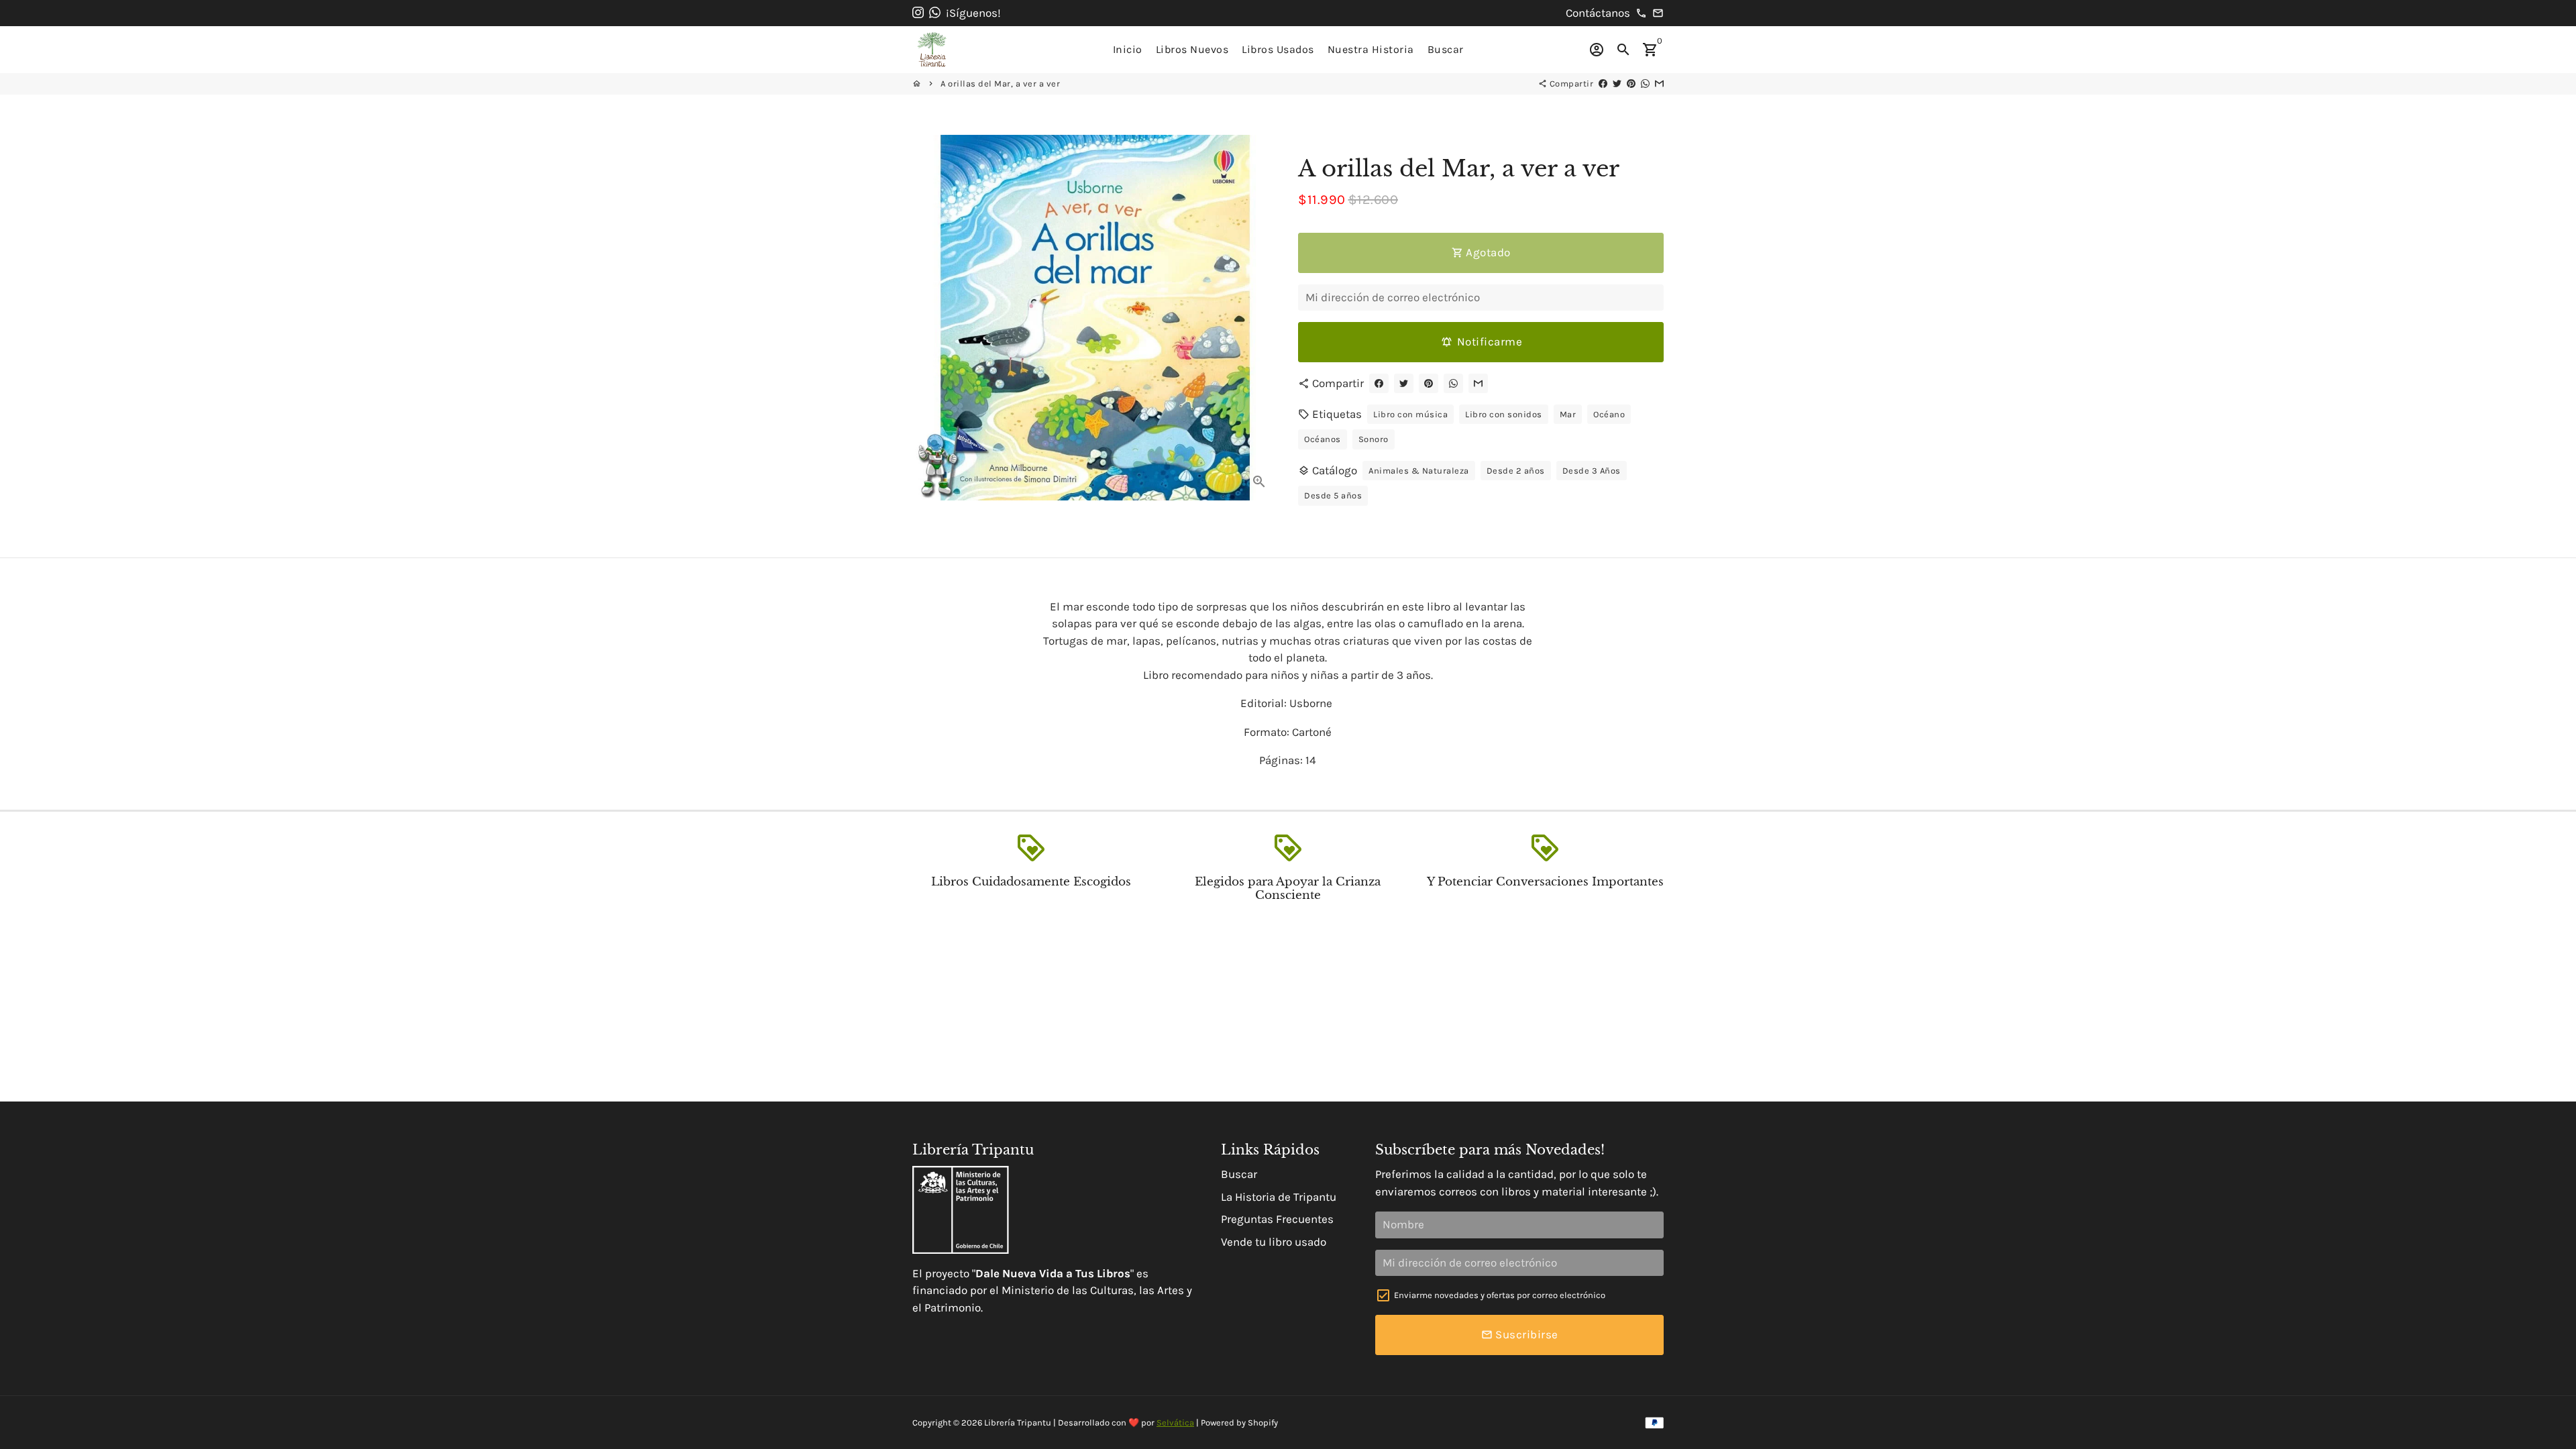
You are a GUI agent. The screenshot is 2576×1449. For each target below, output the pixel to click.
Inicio (1128, 49)
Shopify (1263, 1423)
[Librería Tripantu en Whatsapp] (935, 13)
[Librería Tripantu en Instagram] (918, 13)
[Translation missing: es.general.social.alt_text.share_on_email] (1659, 84)
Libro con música (1410, 414)
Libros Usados (1278, 49)
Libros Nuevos (1192, 49)
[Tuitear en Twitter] (1617, 84)
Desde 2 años (1516, 471)
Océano (1609, 414)
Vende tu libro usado (1274, 1242)
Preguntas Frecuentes (1277, 1219)
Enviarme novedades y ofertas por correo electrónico (1500, 1295)
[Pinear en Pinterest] (1631, 84)
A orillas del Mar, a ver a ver (1000, 84)
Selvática (1175, 1423)
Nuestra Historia (1371, 49)
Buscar (1446, 49)
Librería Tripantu (1018, 1423)
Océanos (1323, 439)
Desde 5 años (1333, 495)
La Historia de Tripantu (1279, 1197)
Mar (1568, 414)
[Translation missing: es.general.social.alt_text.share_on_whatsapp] (1645, 84)
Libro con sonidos (1504, 414)
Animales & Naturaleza (1419, 471)
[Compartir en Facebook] (1603, 84)
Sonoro (1374, 439)
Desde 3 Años (1592, 471)
